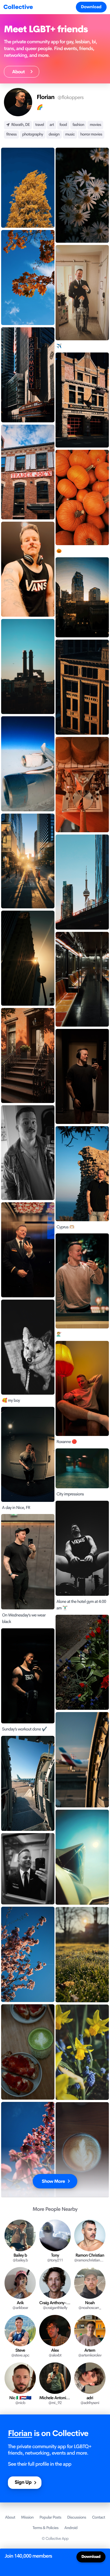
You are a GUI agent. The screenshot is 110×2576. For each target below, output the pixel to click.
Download (91, 7)
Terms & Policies (46, 2528)
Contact (98, 2517)
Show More (53, 2181)
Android (71, 2528)
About (20, 72)
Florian (20, 2434)
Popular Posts (50, 2517)
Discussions (77, 2517)
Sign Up (23, 2483)
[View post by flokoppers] (28, 188)
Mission (27, 2517)
